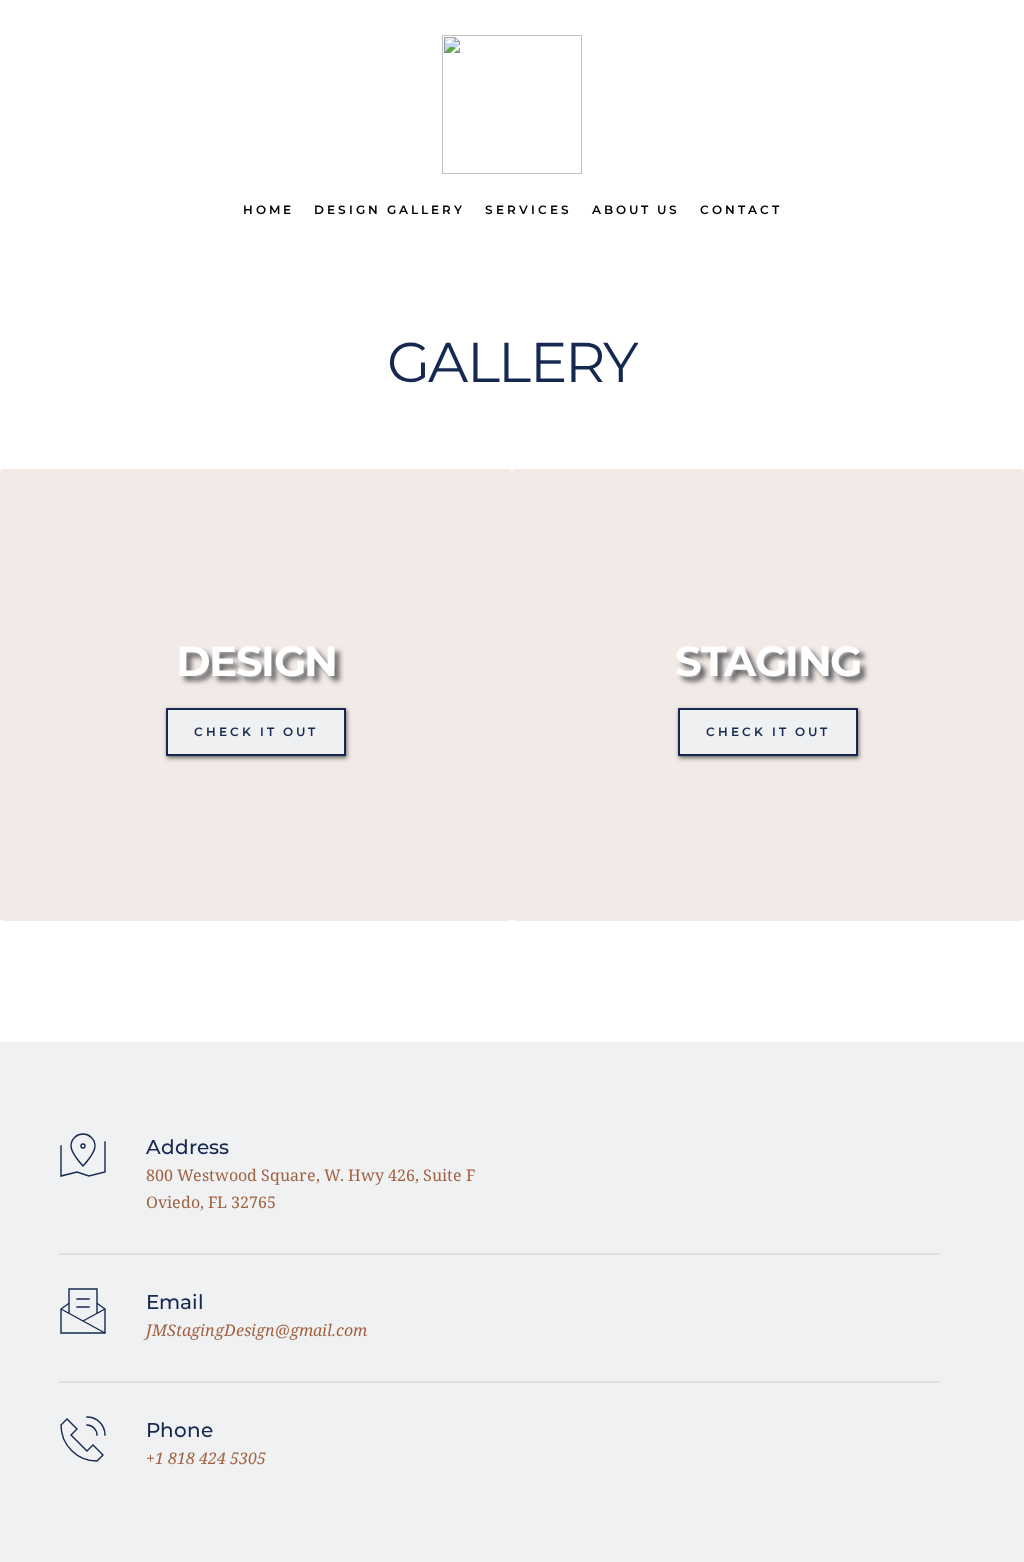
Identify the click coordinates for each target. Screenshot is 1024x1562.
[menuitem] (268, 210)
